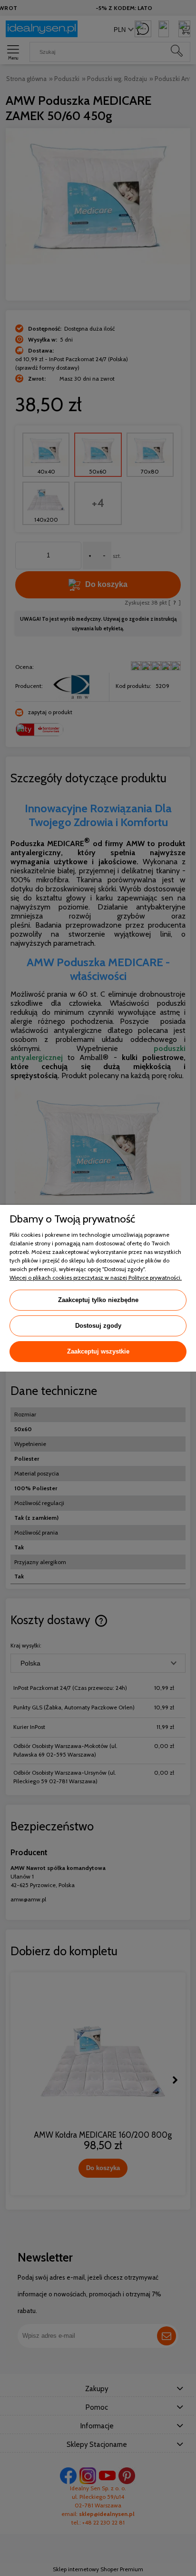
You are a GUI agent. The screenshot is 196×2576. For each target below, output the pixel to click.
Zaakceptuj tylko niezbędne (98, 1300)
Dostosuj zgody (98, 1326)
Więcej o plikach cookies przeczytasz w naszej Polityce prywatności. (96, 1278)
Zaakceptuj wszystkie (98, 1351)
